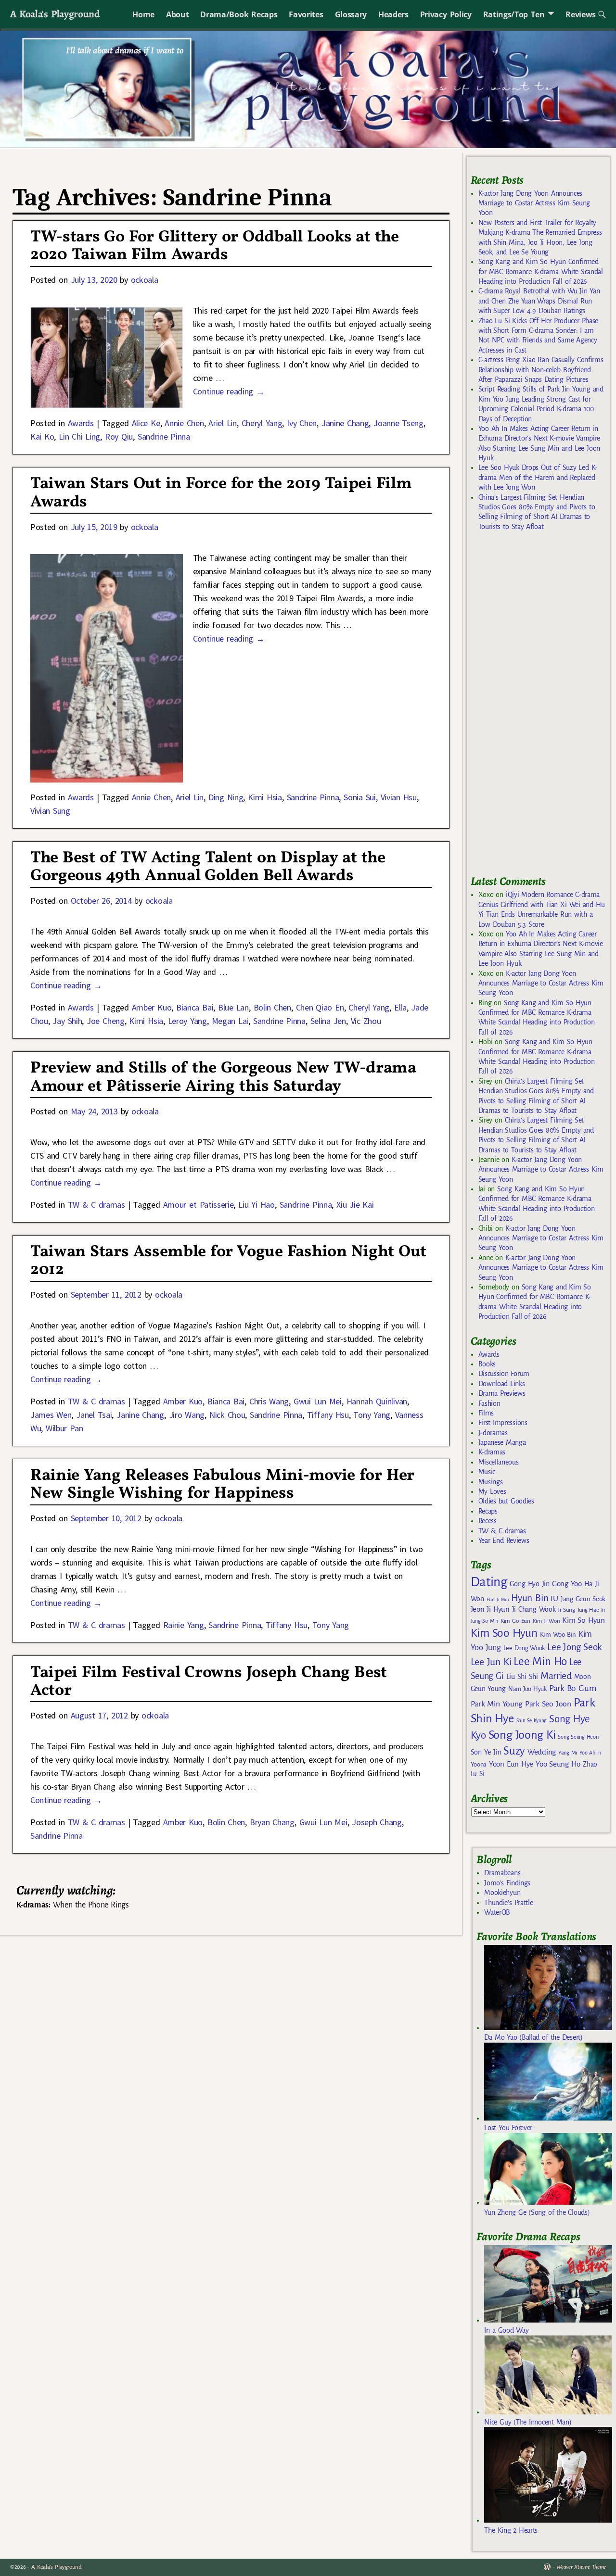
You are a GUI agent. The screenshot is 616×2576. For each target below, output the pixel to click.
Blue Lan (233, 1007)
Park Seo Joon (548, 1704)
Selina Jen (328, 1021)
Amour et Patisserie (199, 1205)
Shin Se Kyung (532, 1721)
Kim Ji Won (546, 1621)
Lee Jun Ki (491, 1662)
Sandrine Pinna (164, 436)
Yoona (479, 1764)
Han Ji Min (498, 1599)
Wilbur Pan (64, 1428)
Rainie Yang (184, 1625)
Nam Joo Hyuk (527, 1689)
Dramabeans (502, 1873)
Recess (488, 1521)
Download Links (502, 1384)
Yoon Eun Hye (511, 1764)
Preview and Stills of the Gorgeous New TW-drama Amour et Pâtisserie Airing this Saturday (223, 1077)
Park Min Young (497, 1704)
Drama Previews (502, 1393)
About (177, 14)
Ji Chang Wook (534, 1610)
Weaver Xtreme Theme (581, 2567)
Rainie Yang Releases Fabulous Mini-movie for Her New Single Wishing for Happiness (222, 1485)
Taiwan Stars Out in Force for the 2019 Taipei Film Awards (221, 493)
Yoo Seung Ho (558, 1764)
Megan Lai (230, 1021)
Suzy (514, 1751)
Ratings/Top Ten (514, 14)
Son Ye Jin (486, 1752)
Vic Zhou (366, 1021)
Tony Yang (372, 1415)
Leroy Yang (187, 1021)
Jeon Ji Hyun (490, 1609)
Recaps (488, 1511)
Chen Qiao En (320, 1007)
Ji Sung (566, 1610)
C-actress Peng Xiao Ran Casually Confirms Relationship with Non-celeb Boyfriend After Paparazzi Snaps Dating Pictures (541, 370)
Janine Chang (345, 423)
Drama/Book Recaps (239, 14)
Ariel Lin (223, 423)
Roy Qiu (119, 436)
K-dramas (492, 1452)
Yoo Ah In (590, 1753)
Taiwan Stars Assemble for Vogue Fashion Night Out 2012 (228, 1261)
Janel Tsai (94, 1415)
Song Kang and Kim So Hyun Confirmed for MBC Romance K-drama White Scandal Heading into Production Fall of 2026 (541, 271)
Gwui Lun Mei (318, 1401)
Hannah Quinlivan (377, 1401)
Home (143, 14)
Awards (81, 423)
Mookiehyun (502, 1893)
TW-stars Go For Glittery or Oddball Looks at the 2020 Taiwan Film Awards (215, 246)
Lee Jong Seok (575, 1647)
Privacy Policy (446, 14)
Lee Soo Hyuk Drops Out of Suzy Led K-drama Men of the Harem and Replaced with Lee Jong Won (538, 477)
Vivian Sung (50, 811)
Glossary (351, 14)
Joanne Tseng (398, 423)
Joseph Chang (377, 1822)
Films (486, 1413)
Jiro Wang (187, 1415)
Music (487, 1472)
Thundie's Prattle (508, 1903)
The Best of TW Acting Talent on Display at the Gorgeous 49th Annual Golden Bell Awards (208, 867)
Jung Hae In (591, 1610)
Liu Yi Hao (257, 1205)
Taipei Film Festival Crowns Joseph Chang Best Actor (209, 1682)
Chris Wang (269, 1401)
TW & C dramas (96, 1205)
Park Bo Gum (572, 1688)
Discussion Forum (504, 1374)
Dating (489, 1582)
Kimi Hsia (265, 797)
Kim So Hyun (583, 1620)
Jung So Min (484, 1621)
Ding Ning (226, 797)
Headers (393, 14)
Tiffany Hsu (328, 1415)
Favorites (306, 14)
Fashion (489, 1403)
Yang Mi (568, 1753)
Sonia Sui (360, 797)
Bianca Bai (195, 1007)
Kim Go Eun (515, 1621)
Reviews (581, 14)
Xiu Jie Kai (355, 1205)
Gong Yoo (567, 1584)
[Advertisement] (543, 707)
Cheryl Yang (262, 423)
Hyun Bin (530, 1598)
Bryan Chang (272, 1822)
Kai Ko (42, 436)
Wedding (542, 1752)
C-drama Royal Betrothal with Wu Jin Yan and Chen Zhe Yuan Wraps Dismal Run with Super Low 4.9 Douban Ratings (539, 301)
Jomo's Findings (507, 1883)
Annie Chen (184, 423)
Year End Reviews (504, 1541)
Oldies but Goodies (506, 1501)
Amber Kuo (152, 1007)
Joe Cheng (106, 1021)
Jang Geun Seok (583, 1599)
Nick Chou (227, 1415)
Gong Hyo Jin (530, 1584)
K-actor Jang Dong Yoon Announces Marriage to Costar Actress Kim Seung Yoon (534, 203)
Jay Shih (67, 1021)
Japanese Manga (502, 1442)
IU (554, 1599)
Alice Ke (146, 423)
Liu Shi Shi (522, 1677)
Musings (491, 1482)
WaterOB (497, 1912)
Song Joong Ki (522, 1735)
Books (487, 1364)
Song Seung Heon (578, 1737)
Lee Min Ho (540, 1661)
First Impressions (503, 1423)
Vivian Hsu (399, 797)
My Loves (492, 1491)
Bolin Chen (272, 1007)
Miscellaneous (499, 1462)
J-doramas (493, 1433)
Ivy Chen (302, 423)
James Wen (51, 1415)
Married (556, 1676)
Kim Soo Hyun (504, 1633)
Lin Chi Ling (79, 436)
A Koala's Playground (55, 14)
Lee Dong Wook (524, 1648)
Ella (400, 1007)
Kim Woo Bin (558, 1635)
